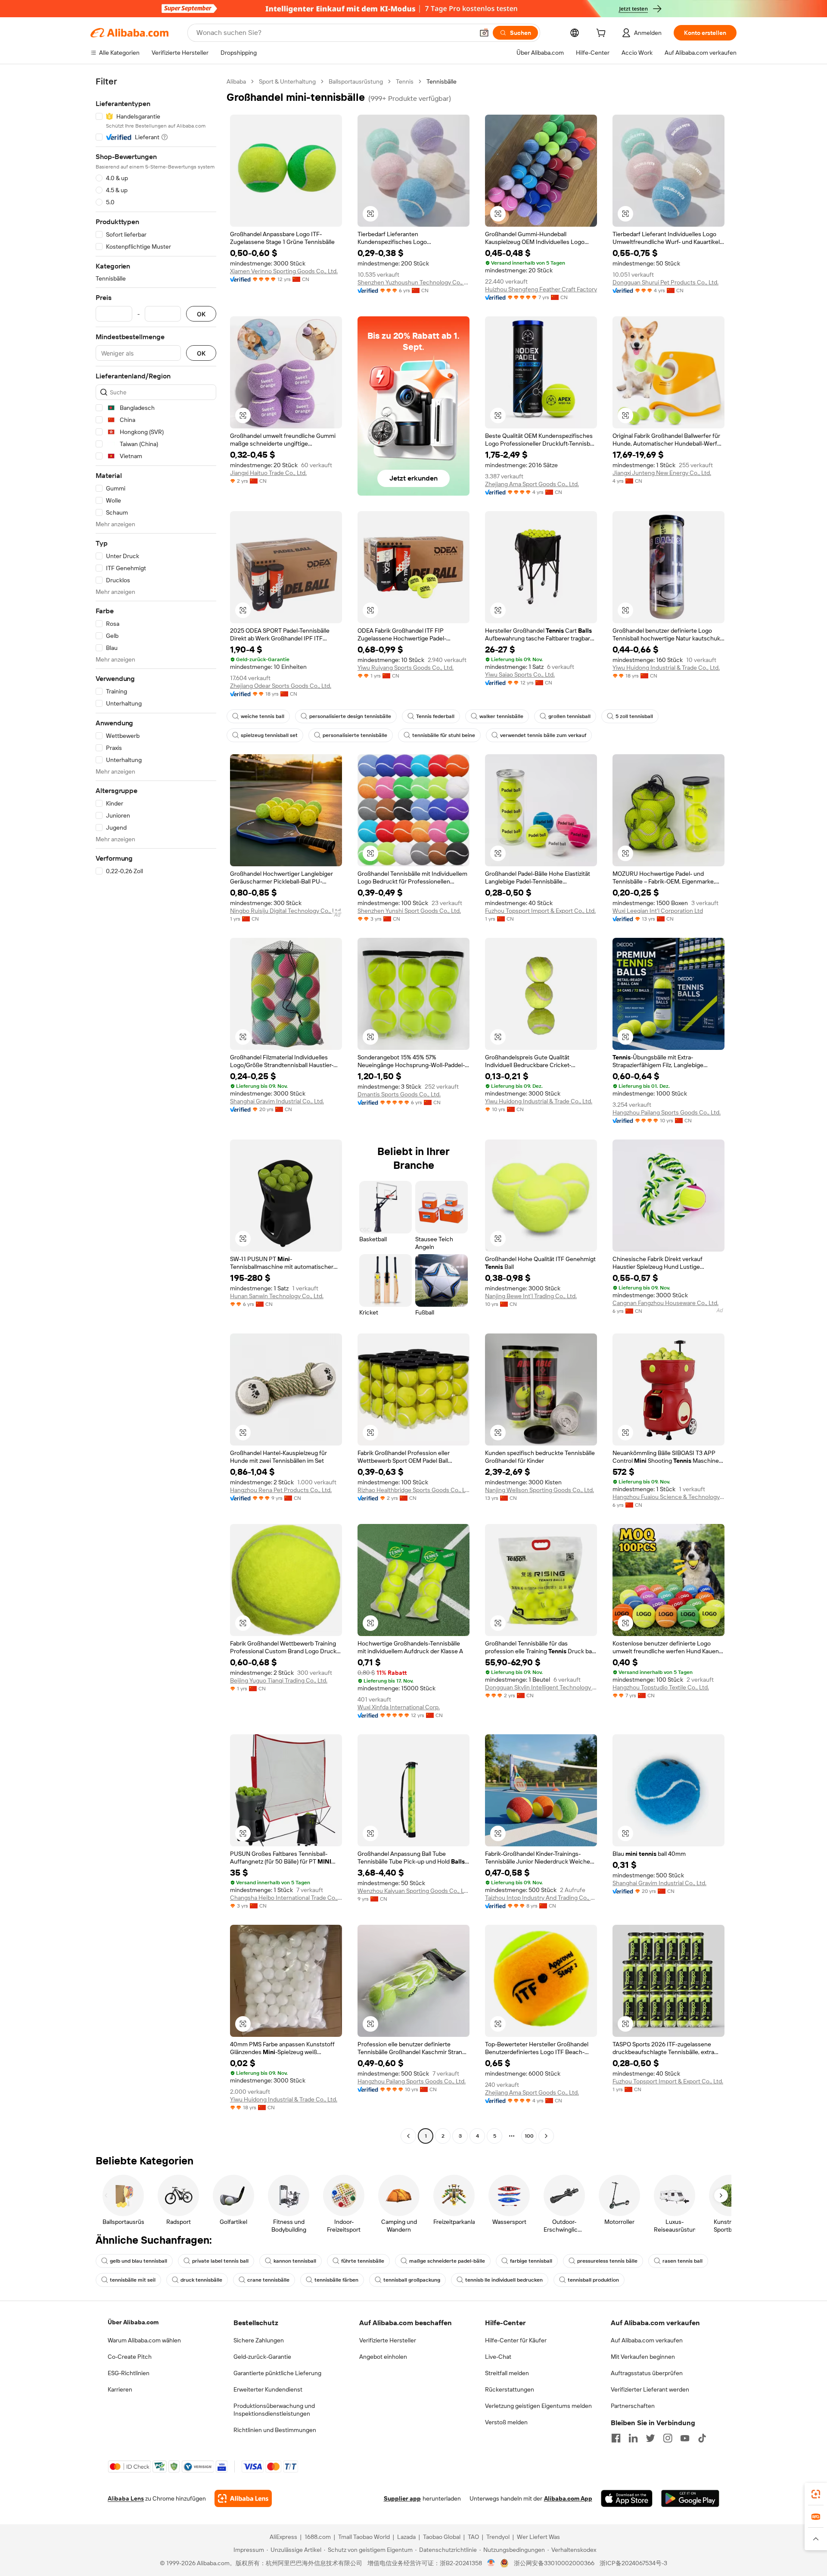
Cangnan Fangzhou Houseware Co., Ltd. (665, 1303)
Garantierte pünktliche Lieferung (277, 2373)
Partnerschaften (633, 2406)
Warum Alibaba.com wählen (144, 2340)
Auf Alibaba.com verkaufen (647, 2340)
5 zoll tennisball (634, 716)
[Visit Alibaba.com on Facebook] (616, 2438)
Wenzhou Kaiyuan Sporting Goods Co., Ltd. (413, 1891)
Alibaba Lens (126, 2498)
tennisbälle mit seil (133, 2280)
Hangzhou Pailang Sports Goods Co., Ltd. (667, 1112)
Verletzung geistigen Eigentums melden (538, 2406)
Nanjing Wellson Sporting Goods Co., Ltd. (539, 1490)
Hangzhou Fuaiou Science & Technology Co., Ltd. (668, 1497)
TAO (473, 2537)
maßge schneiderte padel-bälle (447, 2261)
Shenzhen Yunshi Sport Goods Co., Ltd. (409, 911)
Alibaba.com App (568, 2498)
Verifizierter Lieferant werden (650, 2389)
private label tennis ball (220, 2261)
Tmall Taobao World (364, 2537)
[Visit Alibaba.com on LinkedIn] (633, 2438)
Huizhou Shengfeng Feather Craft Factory (541, 289)
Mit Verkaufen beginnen (643, 2357)
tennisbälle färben (336, 2280)
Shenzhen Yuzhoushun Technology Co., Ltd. (413, 282)
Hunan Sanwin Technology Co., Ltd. (277, 1296)
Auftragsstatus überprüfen (647, 2373)
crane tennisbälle (268, 2280)
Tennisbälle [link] (441, 81)
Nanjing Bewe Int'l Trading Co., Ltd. (531, 1296)
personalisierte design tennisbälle (350, 716)
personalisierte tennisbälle (355, 735)
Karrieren (120, 2389)
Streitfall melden (507, 2373)
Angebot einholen (383, 2357)
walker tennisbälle (501, 716)
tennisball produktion (593, 2280)
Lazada (406, 2537)
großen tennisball (569, 716)
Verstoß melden (506, 2422)
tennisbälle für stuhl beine (444, 735)
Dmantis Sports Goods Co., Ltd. (399, 1094)
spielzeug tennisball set (269, 735)
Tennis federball (435, 716)
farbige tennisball (531, 2261)
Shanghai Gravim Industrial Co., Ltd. (277, 1101)
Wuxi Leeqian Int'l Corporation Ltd (658, 911)
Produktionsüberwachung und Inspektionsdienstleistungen (274, 2410)
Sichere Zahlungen (259, 2340)
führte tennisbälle (363, 2261)
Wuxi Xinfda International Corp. (399, 1707)
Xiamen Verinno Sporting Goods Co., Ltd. (284, 271)
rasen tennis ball (682, 2261)
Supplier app (402, 2498)
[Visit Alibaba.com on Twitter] (650, 2438)
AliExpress (283, 2537)
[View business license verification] (491, 2563)
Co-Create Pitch (130, 2357)
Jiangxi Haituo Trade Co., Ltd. (268, 473)
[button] (484, 33)
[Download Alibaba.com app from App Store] (627, 2498)
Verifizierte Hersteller (388, 2340)
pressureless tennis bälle (607, 2261)
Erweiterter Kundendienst (268, 2389)
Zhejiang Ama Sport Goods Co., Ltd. (532, 484)
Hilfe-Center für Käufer (516, 2340)
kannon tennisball (295, 2261)
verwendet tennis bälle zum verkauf (543, 735)
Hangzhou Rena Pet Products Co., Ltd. (281, 1490)
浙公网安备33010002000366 (554, 2563)
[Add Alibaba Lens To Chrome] (243, 2498)
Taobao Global (442, 2537)
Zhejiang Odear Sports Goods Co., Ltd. (281, 686)
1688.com (318, 2537)
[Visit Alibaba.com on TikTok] (702, 2438)
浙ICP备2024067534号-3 (633, 2563)
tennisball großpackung (412, 2280)
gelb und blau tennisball (138, 2261)
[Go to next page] (546, 2136)
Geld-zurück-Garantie (262, 2357)
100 (529, 2136)
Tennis (405, 81)
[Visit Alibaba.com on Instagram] (668, 2438)
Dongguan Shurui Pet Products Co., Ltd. (665, 282)
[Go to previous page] (408, 2136)
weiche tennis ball (263, 716)
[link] (816, 2494)
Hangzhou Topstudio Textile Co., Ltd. (661, 1687)
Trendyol (498, 2537)
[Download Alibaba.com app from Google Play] (690, 2498)
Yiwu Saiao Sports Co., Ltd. (520, 674)
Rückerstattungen (510, 2389)
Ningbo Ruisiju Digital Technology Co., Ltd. (286, 911)
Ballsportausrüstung (356, 81)
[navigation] (156, 1110)
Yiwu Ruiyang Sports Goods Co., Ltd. (406, 668)
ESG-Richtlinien (129, 2373)
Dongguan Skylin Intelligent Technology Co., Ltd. (541, 1687)
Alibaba (236, 81)
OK (201, 314)
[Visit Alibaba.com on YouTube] (685, 2438)
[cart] (603, 34)
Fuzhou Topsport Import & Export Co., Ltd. (540, 911)
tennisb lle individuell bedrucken (504, 2280)
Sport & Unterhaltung (287, 81)
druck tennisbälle (201, 2280)
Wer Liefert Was (538, 2537)
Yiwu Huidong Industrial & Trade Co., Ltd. (666, 668)
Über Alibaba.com (133, 2322)
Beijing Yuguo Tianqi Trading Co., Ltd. (279, 1680)
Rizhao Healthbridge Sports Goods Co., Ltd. (413, 1490)
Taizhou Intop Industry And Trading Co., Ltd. (541, 1898)
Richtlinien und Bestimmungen (275, 2430)
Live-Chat (498, 2357)
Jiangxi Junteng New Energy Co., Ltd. (662, 473)
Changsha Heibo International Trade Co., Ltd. (286, 1898)
